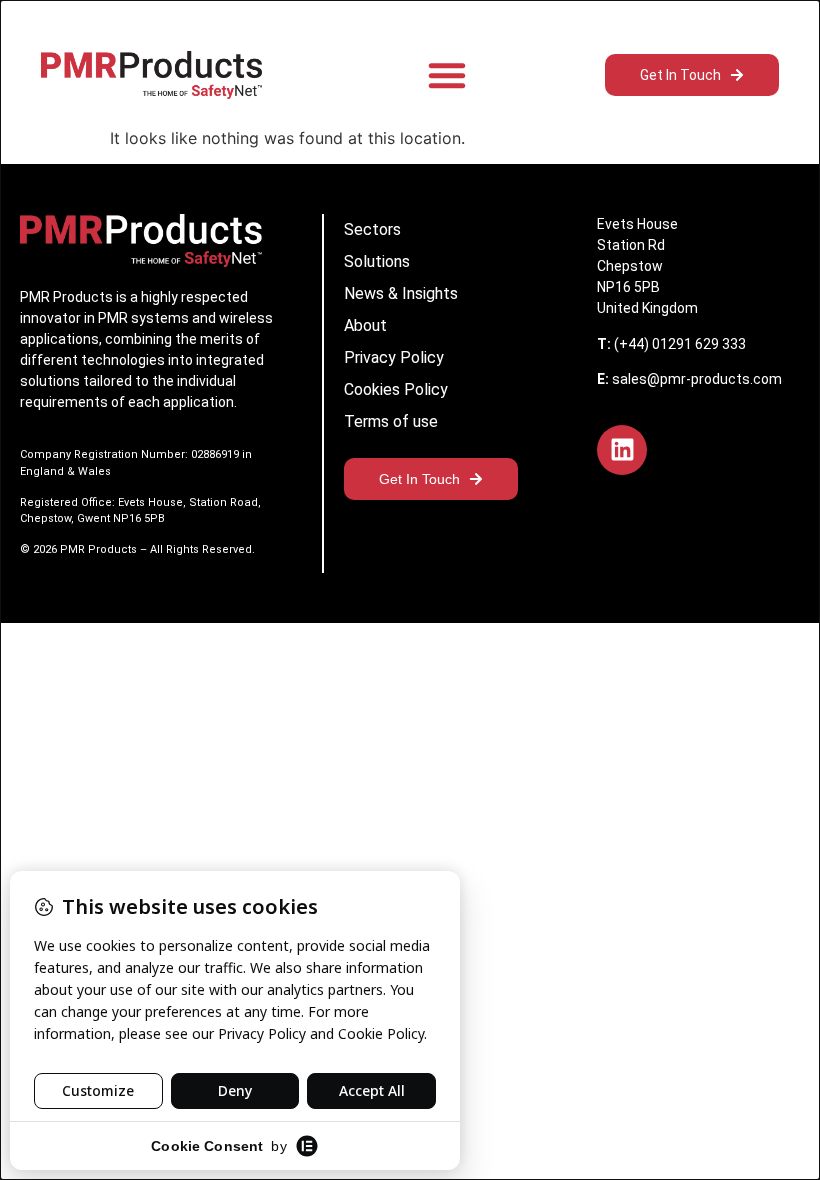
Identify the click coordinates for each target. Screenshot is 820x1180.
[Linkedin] (622, 450)
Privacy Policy (394, 357)
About (365, 325)
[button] (447, 75)
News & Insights (401, 293)
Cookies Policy (396, 389)
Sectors (372, 229)
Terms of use (391, 421)
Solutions (377, 261)
